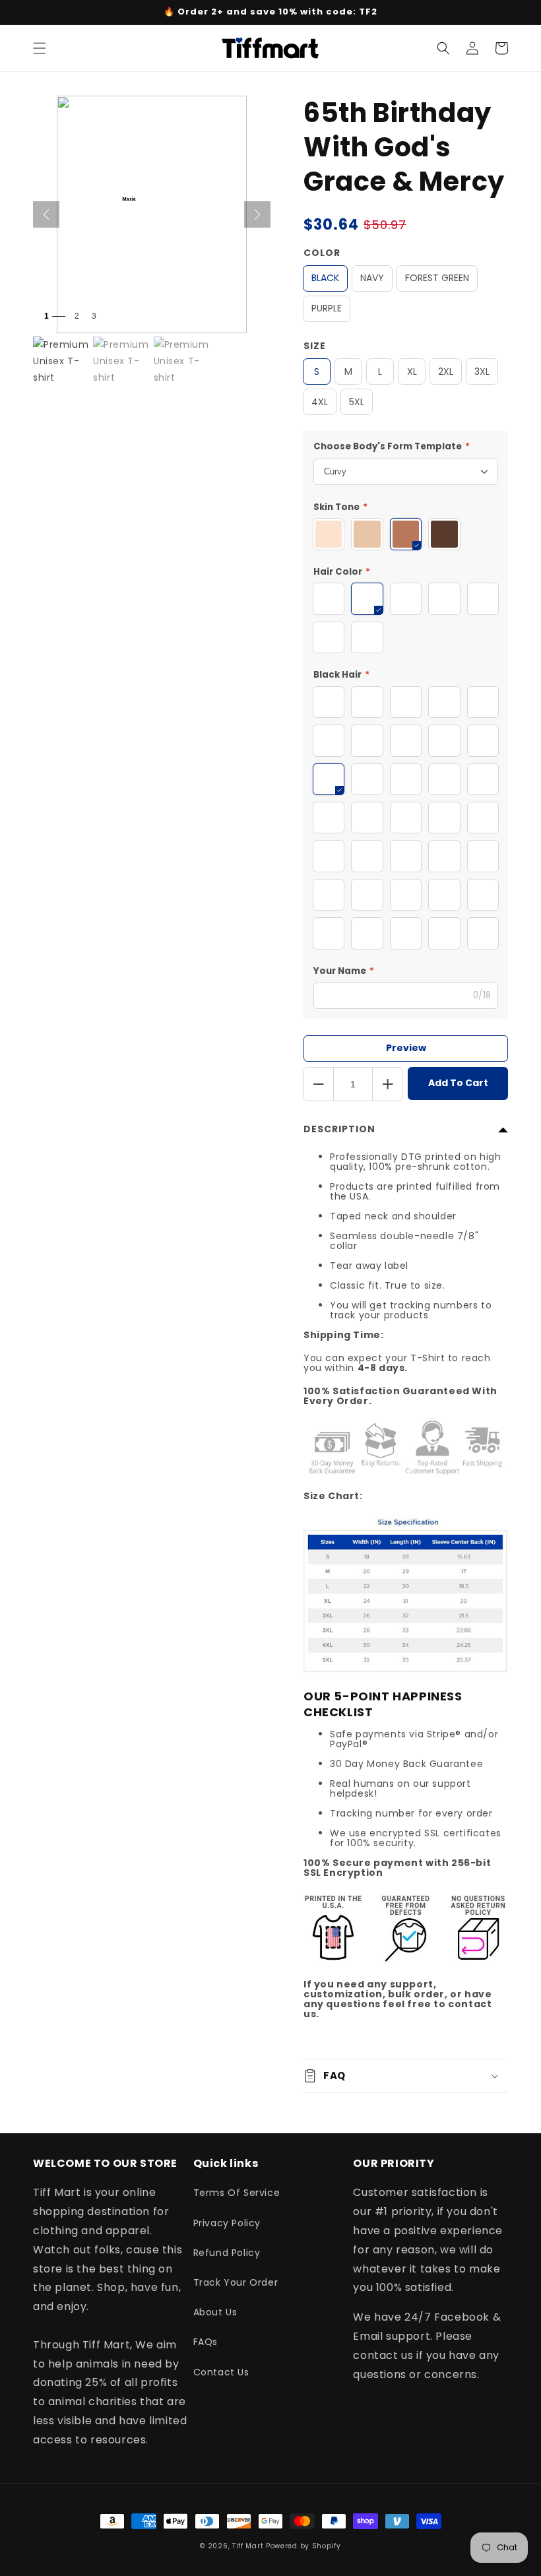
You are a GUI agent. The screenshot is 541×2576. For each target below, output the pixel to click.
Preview (406, 1048)
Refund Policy (227, 2253)
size (315, 346)
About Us (215, 2312)
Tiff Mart (248, 2546)
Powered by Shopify (303, 2546)
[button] (40, 48)
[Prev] (46, 214)
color (322, 253)
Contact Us (221, 2372)
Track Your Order (236, 2282)
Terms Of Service (237, 2193)
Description (339, 1129)
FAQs (206, 2342)
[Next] (257, 214)
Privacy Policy (227, 2223)
